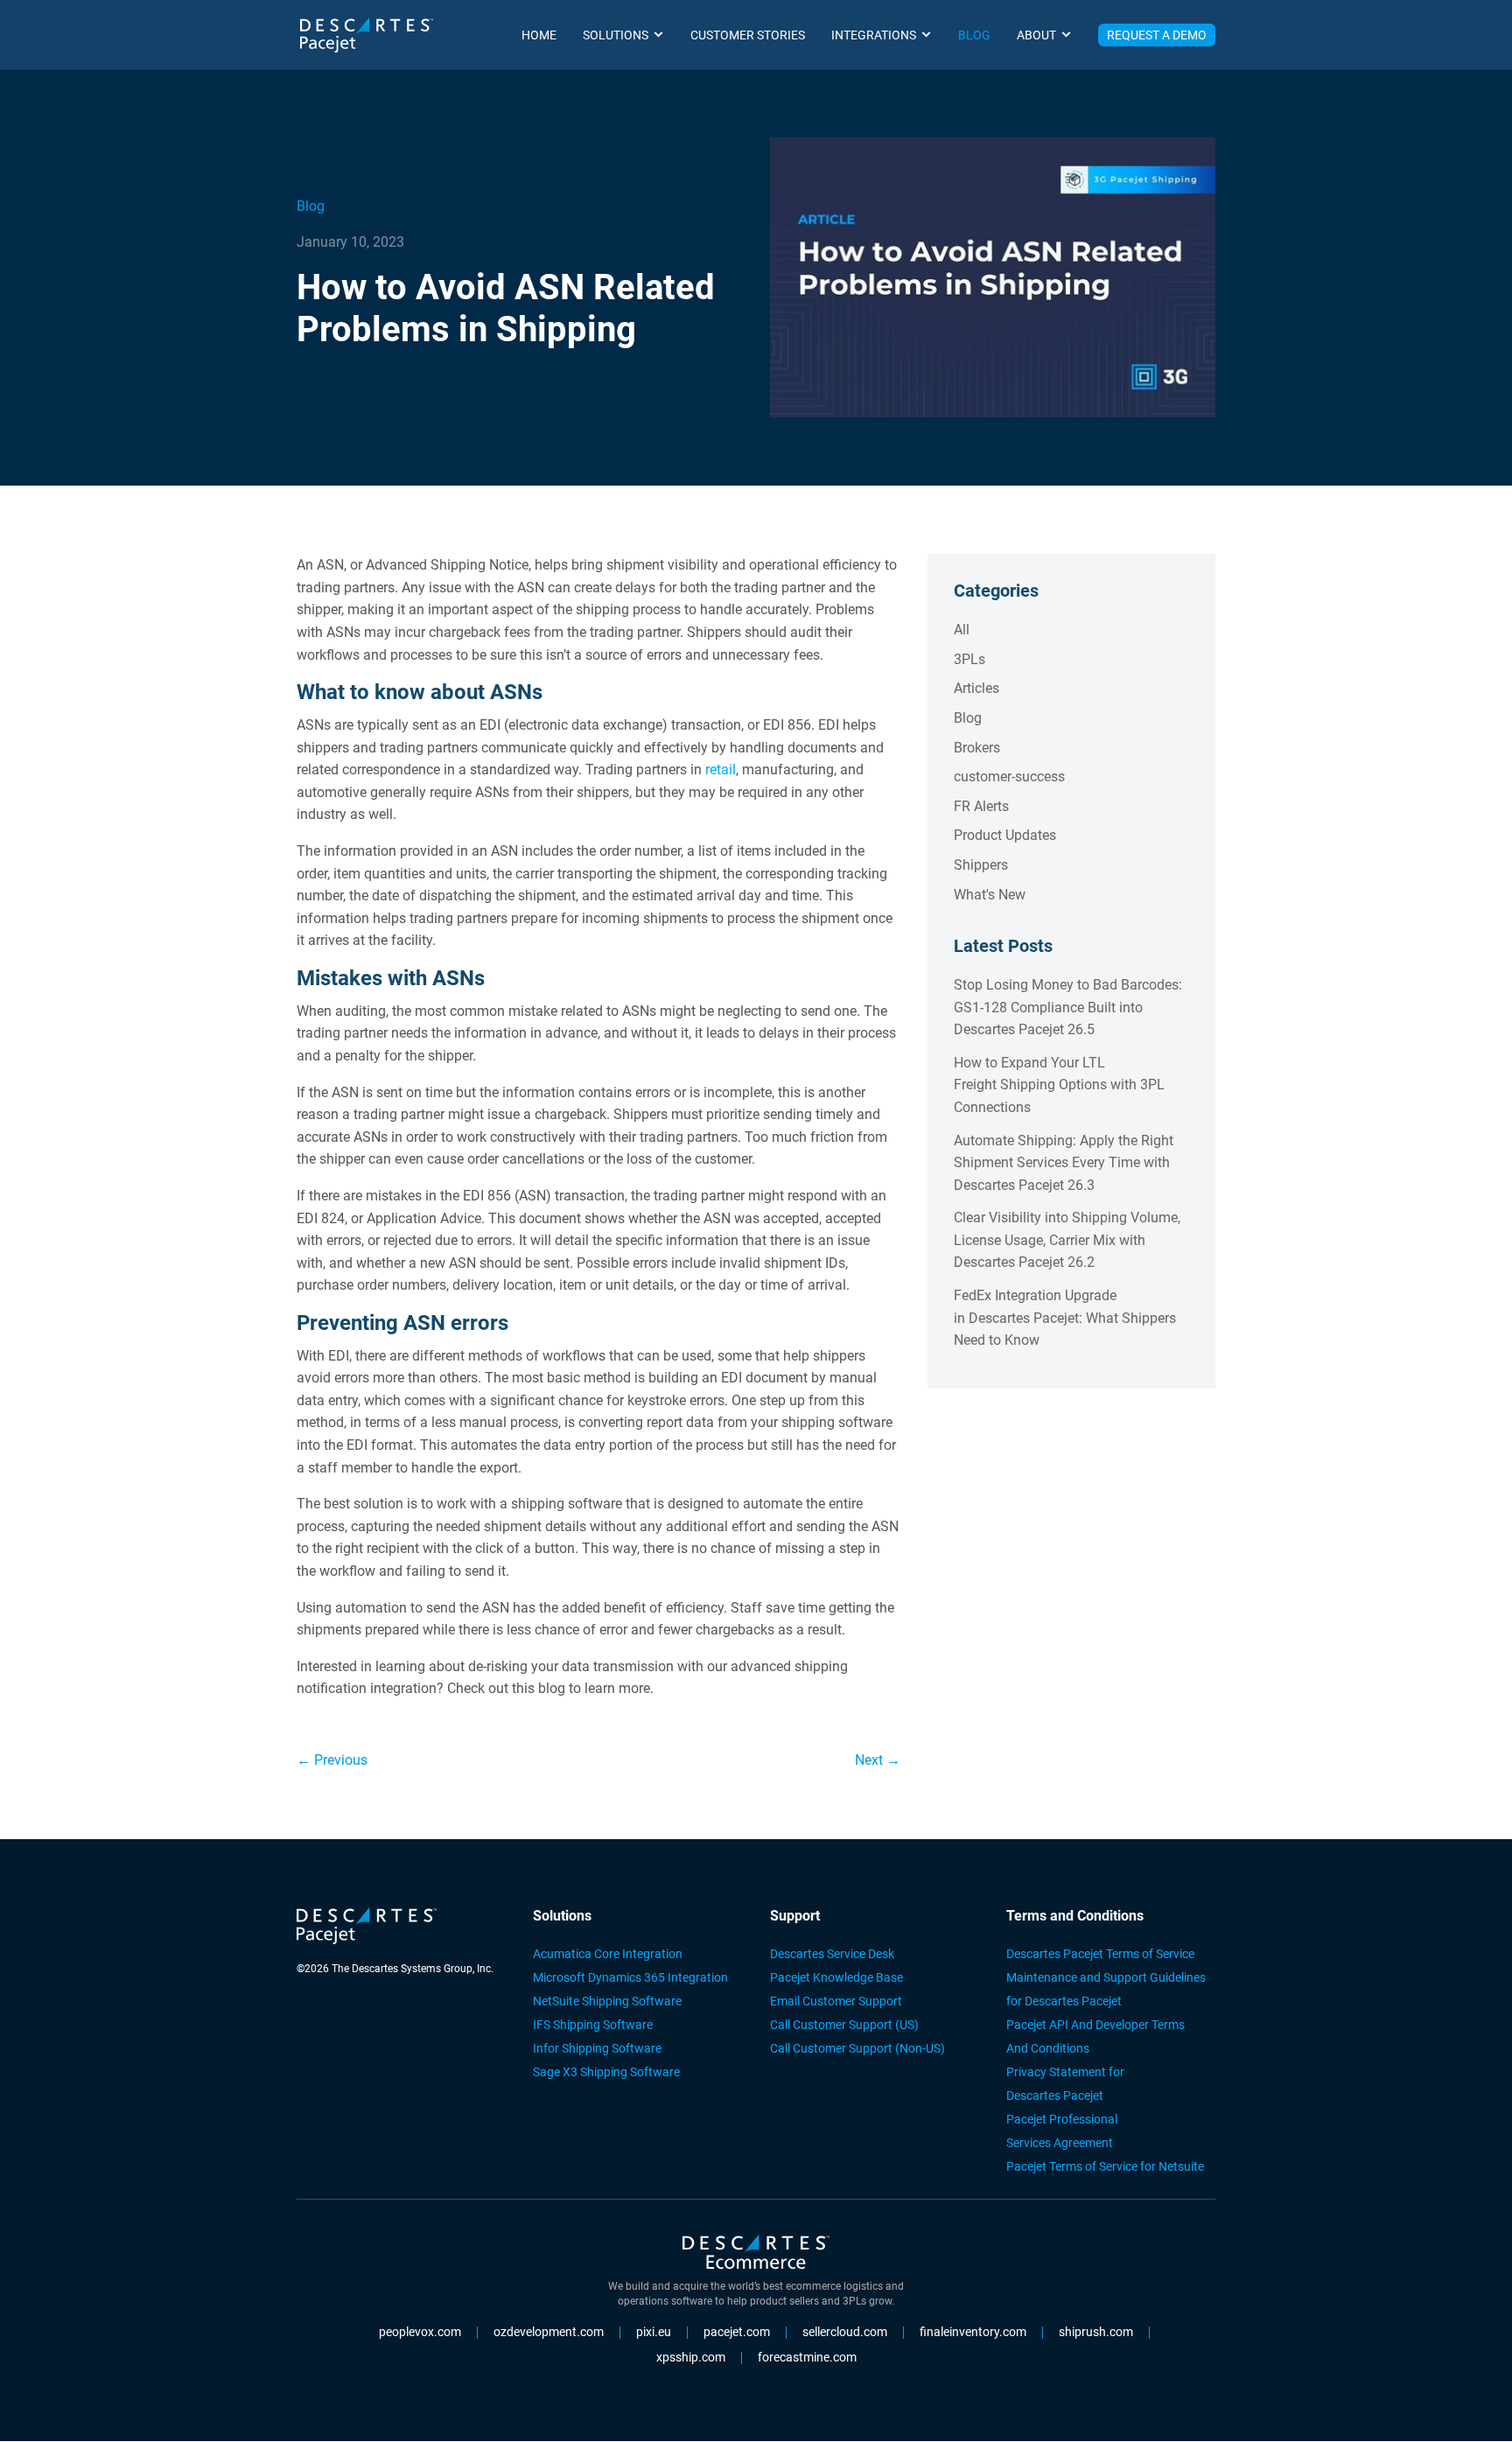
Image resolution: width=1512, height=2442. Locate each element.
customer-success (1009, 777)
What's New (990, 895)
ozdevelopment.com (549, 2333)
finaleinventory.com (973, 2333)
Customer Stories (748, 35)
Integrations (874, 35)
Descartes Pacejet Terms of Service (1100, 1954)
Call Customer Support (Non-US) (857, 2048)
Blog (974, 35)
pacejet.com (737, 2333)
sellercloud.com (845, 2333)
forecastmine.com (807, 2358)
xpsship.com (691, 2358)
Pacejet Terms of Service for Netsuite (1105, 2166)
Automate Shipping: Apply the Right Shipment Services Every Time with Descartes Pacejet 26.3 (1064, 1163)
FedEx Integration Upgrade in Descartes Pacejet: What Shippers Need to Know (1065, 1318)
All (962, 630)
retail (721, 770)
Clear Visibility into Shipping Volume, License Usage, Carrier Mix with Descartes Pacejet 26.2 (1067, 1240)
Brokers (977, 748)
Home (539, 35)
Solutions (616, 35)
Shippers (981, 865)
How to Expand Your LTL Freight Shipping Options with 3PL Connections (1059, 1085)
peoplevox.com (420, 2333)
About (1036, 35)
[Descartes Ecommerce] (756, 2255)
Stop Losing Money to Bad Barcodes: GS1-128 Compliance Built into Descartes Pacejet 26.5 (1068, 1007)
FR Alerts (981, 806)
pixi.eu (654, 2333)
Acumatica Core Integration (608, 1954)
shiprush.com (1096, 2333)
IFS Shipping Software (593, 2025)
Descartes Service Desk (832, 1954)
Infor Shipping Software (597, 2048)
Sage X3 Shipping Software (606, 2072)
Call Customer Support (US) (844, 2025)
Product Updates (1005, 835)
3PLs (969, 659)
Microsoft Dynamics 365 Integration (630, 1977)
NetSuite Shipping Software (607, 2001)
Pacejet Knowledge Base (836, 1977)
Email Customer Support (836, 2001)
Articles (976, 688)
